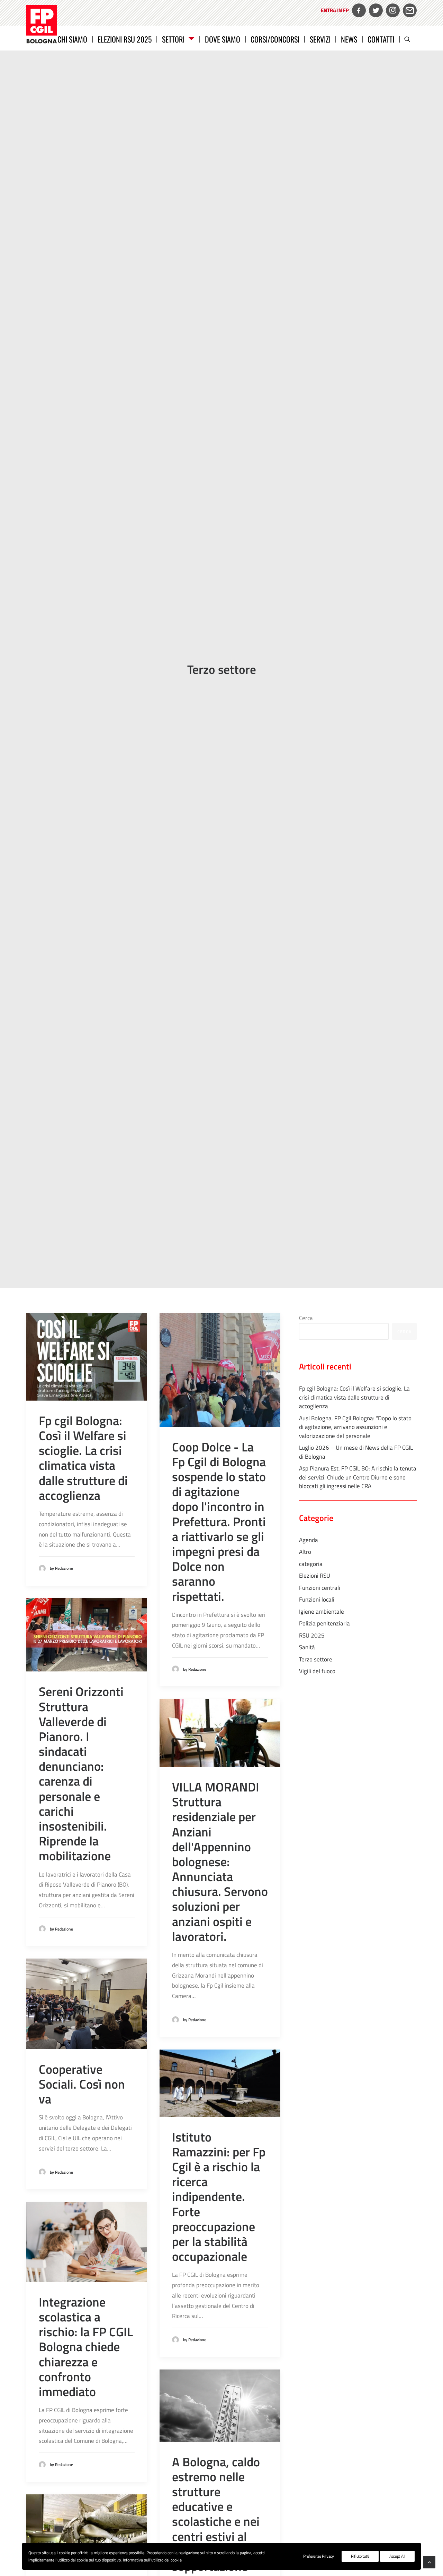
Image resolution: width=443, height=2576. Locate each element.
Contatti (381, 39)
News (349, 39)
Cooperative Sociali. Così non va (82, 2084)
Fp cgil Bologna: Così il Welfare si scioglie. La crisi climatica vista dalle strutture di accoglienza (83, 1458)
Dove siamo (223, 39)
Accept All (397, 2556)
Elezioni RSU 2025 (125, 39)
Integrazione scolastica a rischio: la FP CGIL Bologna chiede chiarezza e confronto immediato (86, 2347)
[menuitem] (334, 15)
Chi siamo (72, 39)
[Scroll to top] (429, 2561)
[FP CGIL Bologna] (42, 24)
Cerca (306, 1318)
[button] (410, 39)
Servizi (320, 39)
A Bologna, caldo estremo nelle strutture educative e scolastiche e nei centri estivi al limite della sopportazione (216, 2514)
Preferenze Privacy (319, 2556)
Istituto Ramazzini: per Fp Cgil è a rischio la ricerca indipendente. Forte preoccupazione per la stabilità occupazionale (219, 2197)
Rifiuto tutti (360, 2556)
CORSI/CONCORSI (275, 39)
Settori (173, 39)
